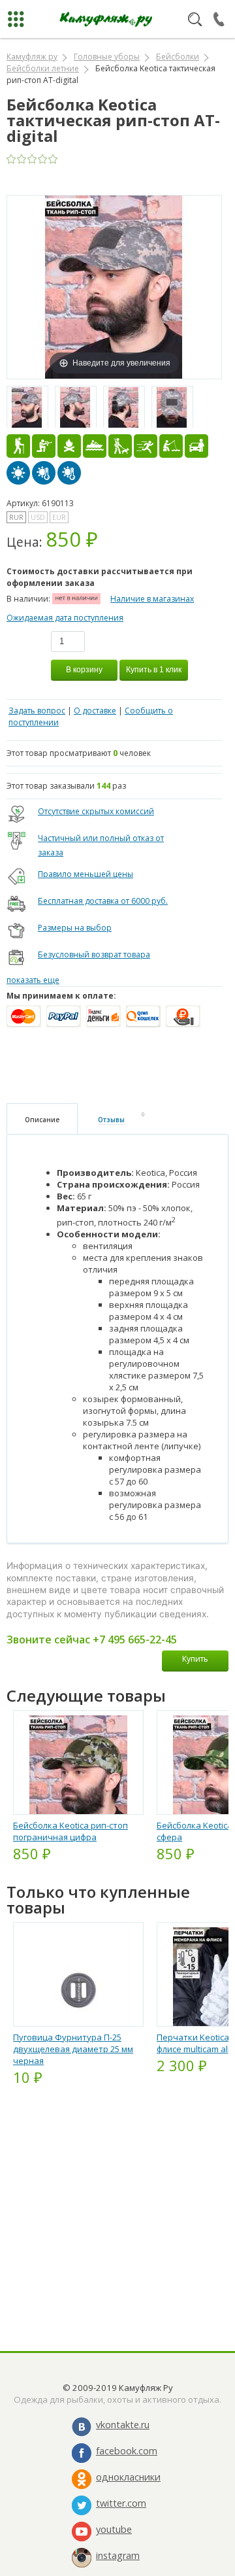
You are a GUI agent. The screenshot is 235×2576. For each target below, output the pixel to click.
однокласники (128, 2477)
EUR (59, 517)
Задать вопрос (37, 711)
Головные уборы (107, 57)
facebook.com (127, 2451)
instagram (118, 2555)
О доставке (95, 711)
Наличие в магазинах (152, 599)
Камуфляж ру (32, 57)
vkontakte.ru (123, 2425)
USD (38, 517)
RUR (16, 517)
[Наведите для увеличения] (114, 286)
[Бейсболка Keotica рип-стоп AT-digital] (27, 407)
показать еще (33, 980)
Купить (195, 1659)
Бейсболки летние (43, 68)
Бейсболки (178, 57)
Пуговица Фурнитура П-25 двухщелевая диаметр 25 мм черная (73, 2049)
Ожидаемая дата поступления (65, 618)
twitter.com (121, 2503)
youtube (114, 2529)
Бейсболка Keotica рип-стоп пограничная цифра (70, 1831)
